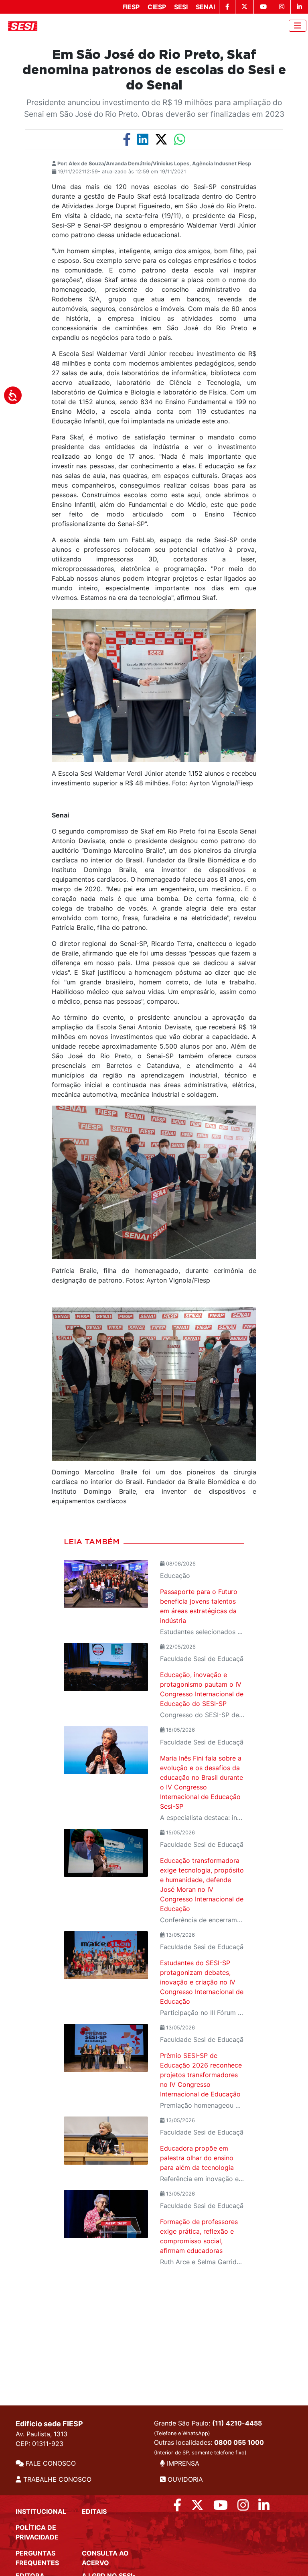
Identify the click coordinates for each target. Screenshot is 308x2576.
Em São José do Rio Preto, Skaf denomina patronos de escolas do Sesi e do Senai (154, 70)
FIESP (131, 7)
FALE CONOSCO (50, 2463)
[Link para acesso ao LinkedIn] (264, 2507)
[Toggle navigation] (298, 26)
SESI (181, 7)
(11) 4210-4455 (237, 2423)
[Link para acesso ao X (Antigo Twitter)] (197, 2507)
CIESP (157, 7)
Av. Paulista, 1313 (42, 2434)
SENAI (205, 7)
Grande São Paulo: (208, 2428)
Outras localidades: (209, 2447)
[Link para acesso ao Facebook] (177, 2507)
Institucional (41, 2511)
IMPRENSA (182, 2463)
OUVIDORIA (184, 2479)
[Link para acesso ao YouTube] (221, 2507)
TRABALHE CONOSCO (56, 2479)
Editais (94, 2511)
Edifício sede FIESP (49, 2424)
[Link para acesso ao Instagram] (243, 2507)
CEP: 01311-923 (40, 2444)
